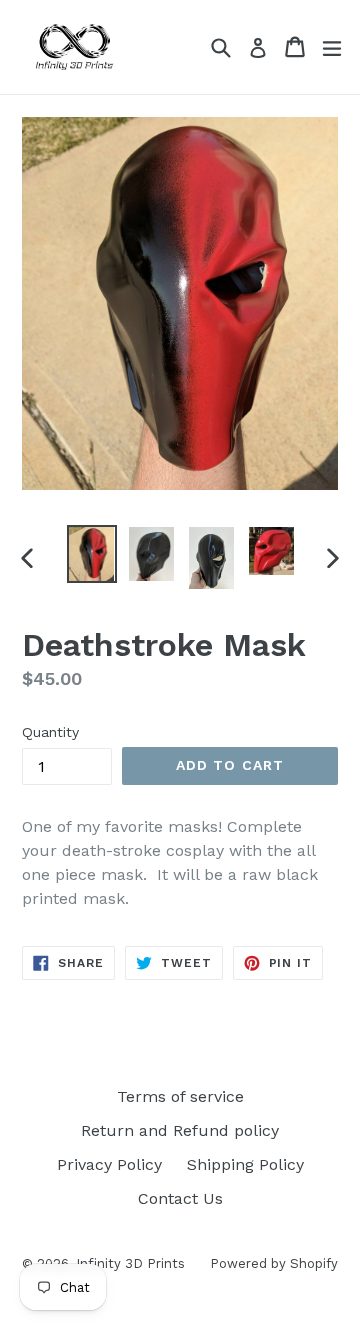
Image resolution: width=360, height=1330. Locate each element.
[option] (92, 554)
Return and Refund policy (180, 1130)
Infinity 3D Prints (130, 1263)
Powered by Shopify (274, 1263)
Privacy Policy (109, 1164)
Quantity (50, 732)
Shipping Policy (245, 1164)
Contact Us (180, 1198)
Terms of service (180, 1096)
